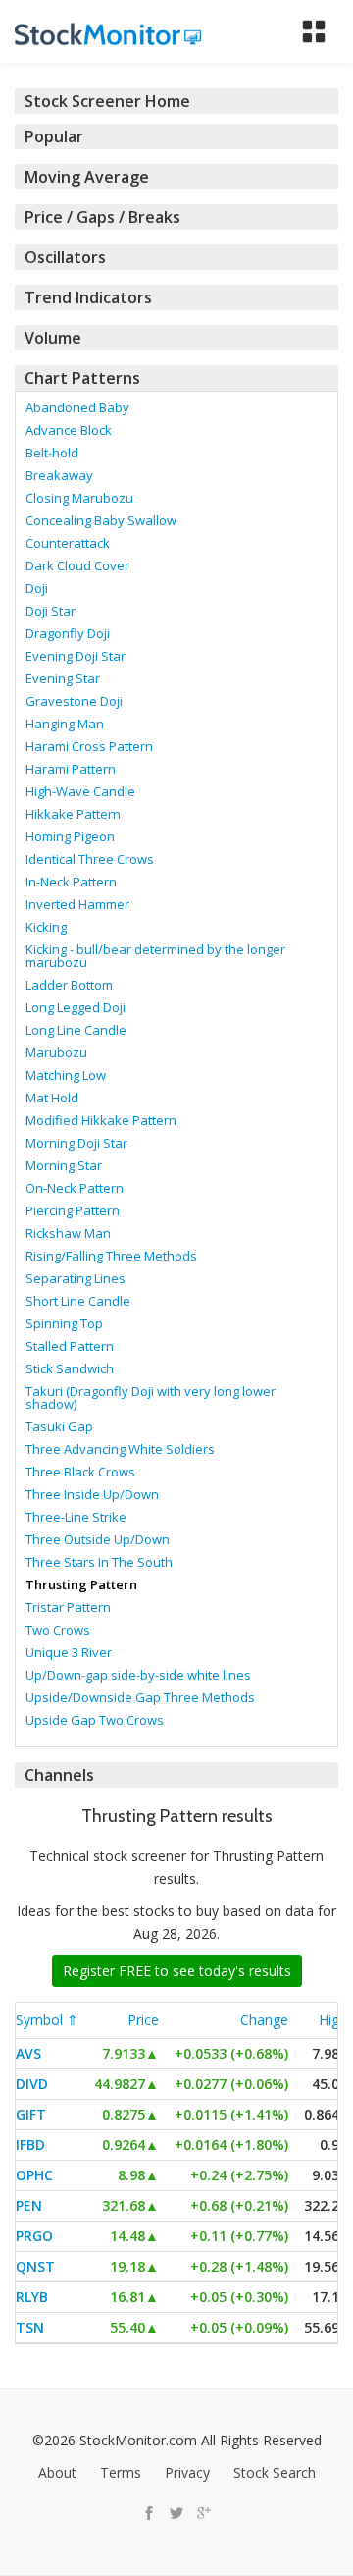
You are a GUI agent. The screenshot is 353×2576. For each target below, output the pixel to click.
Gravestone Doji (74, 701)
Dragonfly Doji (68, 633)
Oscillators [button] (65, 257)
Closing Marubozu (79, 498)
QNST (35, 2266)
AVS (28, 2053)
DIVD (32, 2084)
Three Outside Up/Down (98, 1539)
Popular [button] (54, 136)
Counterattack (68, 543)
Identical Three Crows (90, 859)
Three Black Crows (80, 1472)
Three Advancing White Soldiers (120, 1449)
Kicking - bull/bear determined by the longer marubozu (155, 956)
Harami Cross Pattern (89, 746)
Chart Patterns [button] (82, 378)
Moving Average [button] (87, 177)
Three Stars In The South (99, 1562)
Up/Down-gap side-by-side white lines (138, 1675)
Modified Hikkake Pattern (101, 1120)
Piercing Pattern (73, 1210)
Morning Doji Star (76, 1143)
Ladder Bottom (69, 985)
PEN (29, 2205)
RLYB (32, 2297)
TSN (30, 2327)
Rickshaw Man (68, 1233)
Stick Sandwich (70, 1368)
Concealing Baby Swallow (101, 520)
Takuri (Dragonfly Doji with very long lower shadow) (151, 1397)
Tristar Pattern (68, 1607)
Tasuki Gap (59, 1426)
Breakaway (59, 475)
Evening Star (63, 678)
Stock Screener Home (107, 101)
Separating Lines (76, 1278)
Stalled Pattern (70, 1346)
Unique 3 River (69, 1652)
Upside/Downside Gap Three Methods (140, 1697)
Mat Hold (52, 1098)
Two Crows (58, 1630)
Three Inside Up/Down (92, 1494)
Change (264, 2020)
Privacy (187, 2472)
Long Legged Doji (76, 1007)
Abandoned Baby (77, 407)
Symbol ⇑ (47, 2020)
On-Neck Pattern (75, 1188)
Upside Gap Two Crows (95, 1720)
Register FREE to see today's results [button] (177, 1971)
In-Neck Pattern (71, 882)
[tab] (176, 101)
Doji (37, 588)
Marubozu (56, 1052)
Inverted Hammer (77, 904)
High (333, 2020)
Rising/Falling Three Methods (111, 1256)
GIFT (31, 2114)
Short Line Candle (78, 1301)
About (57, 2472)
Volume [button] (53, 338)
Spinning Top (64, 1323)
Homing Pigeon (70, 836)
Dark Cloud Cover (77, 565)
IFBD (30, 2145)
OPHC (34, 2175)
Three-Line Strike (76, 1517)
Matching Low (66, 1075)
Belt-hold (52, 453)
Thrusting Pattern (81, 1584)
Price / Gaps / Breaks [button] (102, 217)
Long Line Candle (76, 1030)
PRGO (34, 2236)
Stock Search (275, 2472)
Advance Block (69, 430)
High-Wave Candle (80, 791)
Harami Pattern (71, 769)
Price (143, 2020)
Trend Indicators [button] (88, 297)
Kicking (46, 927)
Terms (121, 2472)
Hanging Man (65, 724)
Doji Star (50, 611)
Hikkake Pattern (73, 814)
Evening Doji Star (76, 656)
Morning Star (64, 1165)
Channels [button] (59, 1775)
